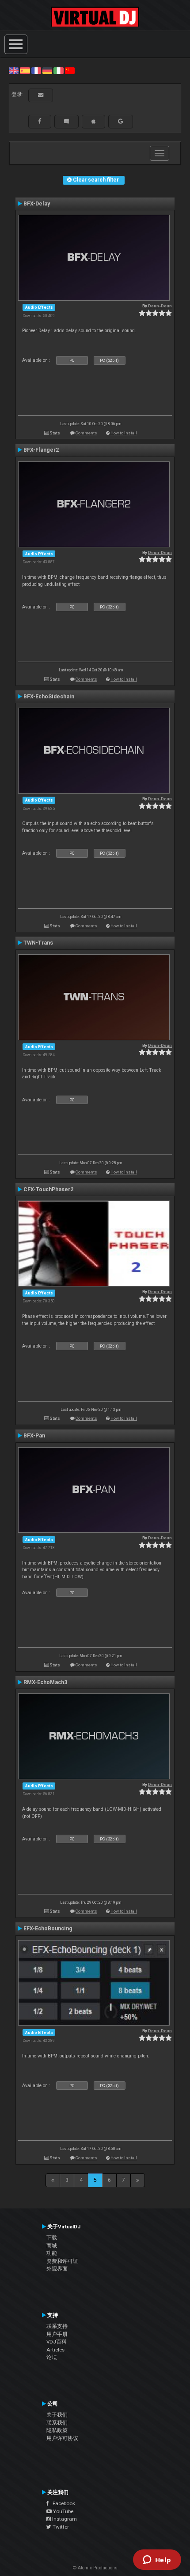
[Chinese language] (70, 70)
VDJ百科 (57, 2342)
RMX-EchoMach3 (45, 1682)
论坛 (52, 2357)
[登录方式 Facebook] (40, 121)
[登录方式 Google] (121, 121)
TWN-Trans (38, 943)
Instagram (64, 2519)
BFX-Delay (37, 204)
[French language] (36, 70)
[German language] (47, 70)
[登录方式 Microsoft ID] (66, 121)
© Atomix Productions (95, 2568)
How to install (124, 433)
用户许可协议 (62, 2438)
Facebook (62, 2503)
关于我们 (57, 2415)
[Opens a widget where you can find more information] (157, 2561)
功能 (52, 2253)
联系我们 (57, 2423)
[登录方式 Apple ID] (93, 121)
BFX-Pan (34, 1436)
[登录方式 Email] (41, 95)
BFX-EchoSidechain (49, 697)
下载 (52, 2238)
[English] (14, 70)
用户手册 (57, 2334)
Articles (55, 2350)
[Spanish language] (25, 70)
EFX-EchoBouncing (48, 1929)
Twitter (60, 2527)
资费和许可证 (62, 2261)
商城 (52, 2246)
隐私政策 (57, 2430)
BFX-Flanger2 (41, 450)
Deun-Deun (160, 306)
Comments (86, 433)
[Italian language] (58, 70)
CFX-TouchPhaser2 (48, 1189)
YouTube (63, 2511)
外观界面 (57, 2269)
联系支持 (57, 2326)
